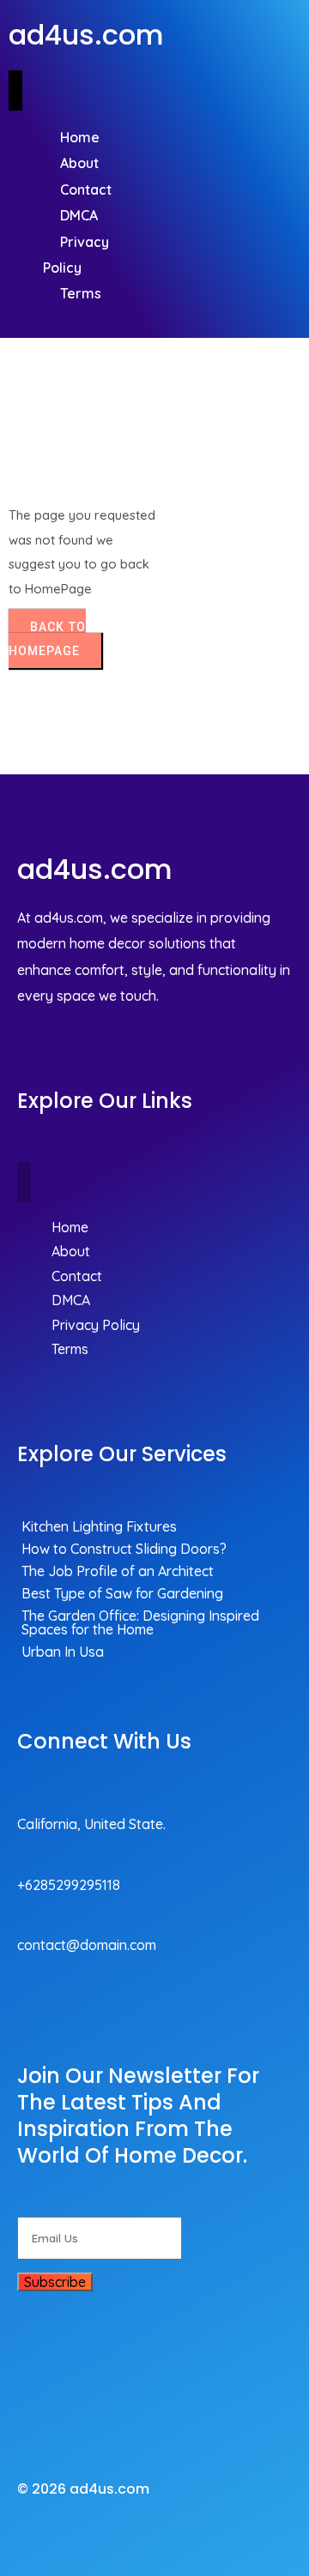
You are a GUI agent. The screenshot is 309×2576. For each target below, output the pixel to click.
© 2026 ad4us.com (83, 2489)
